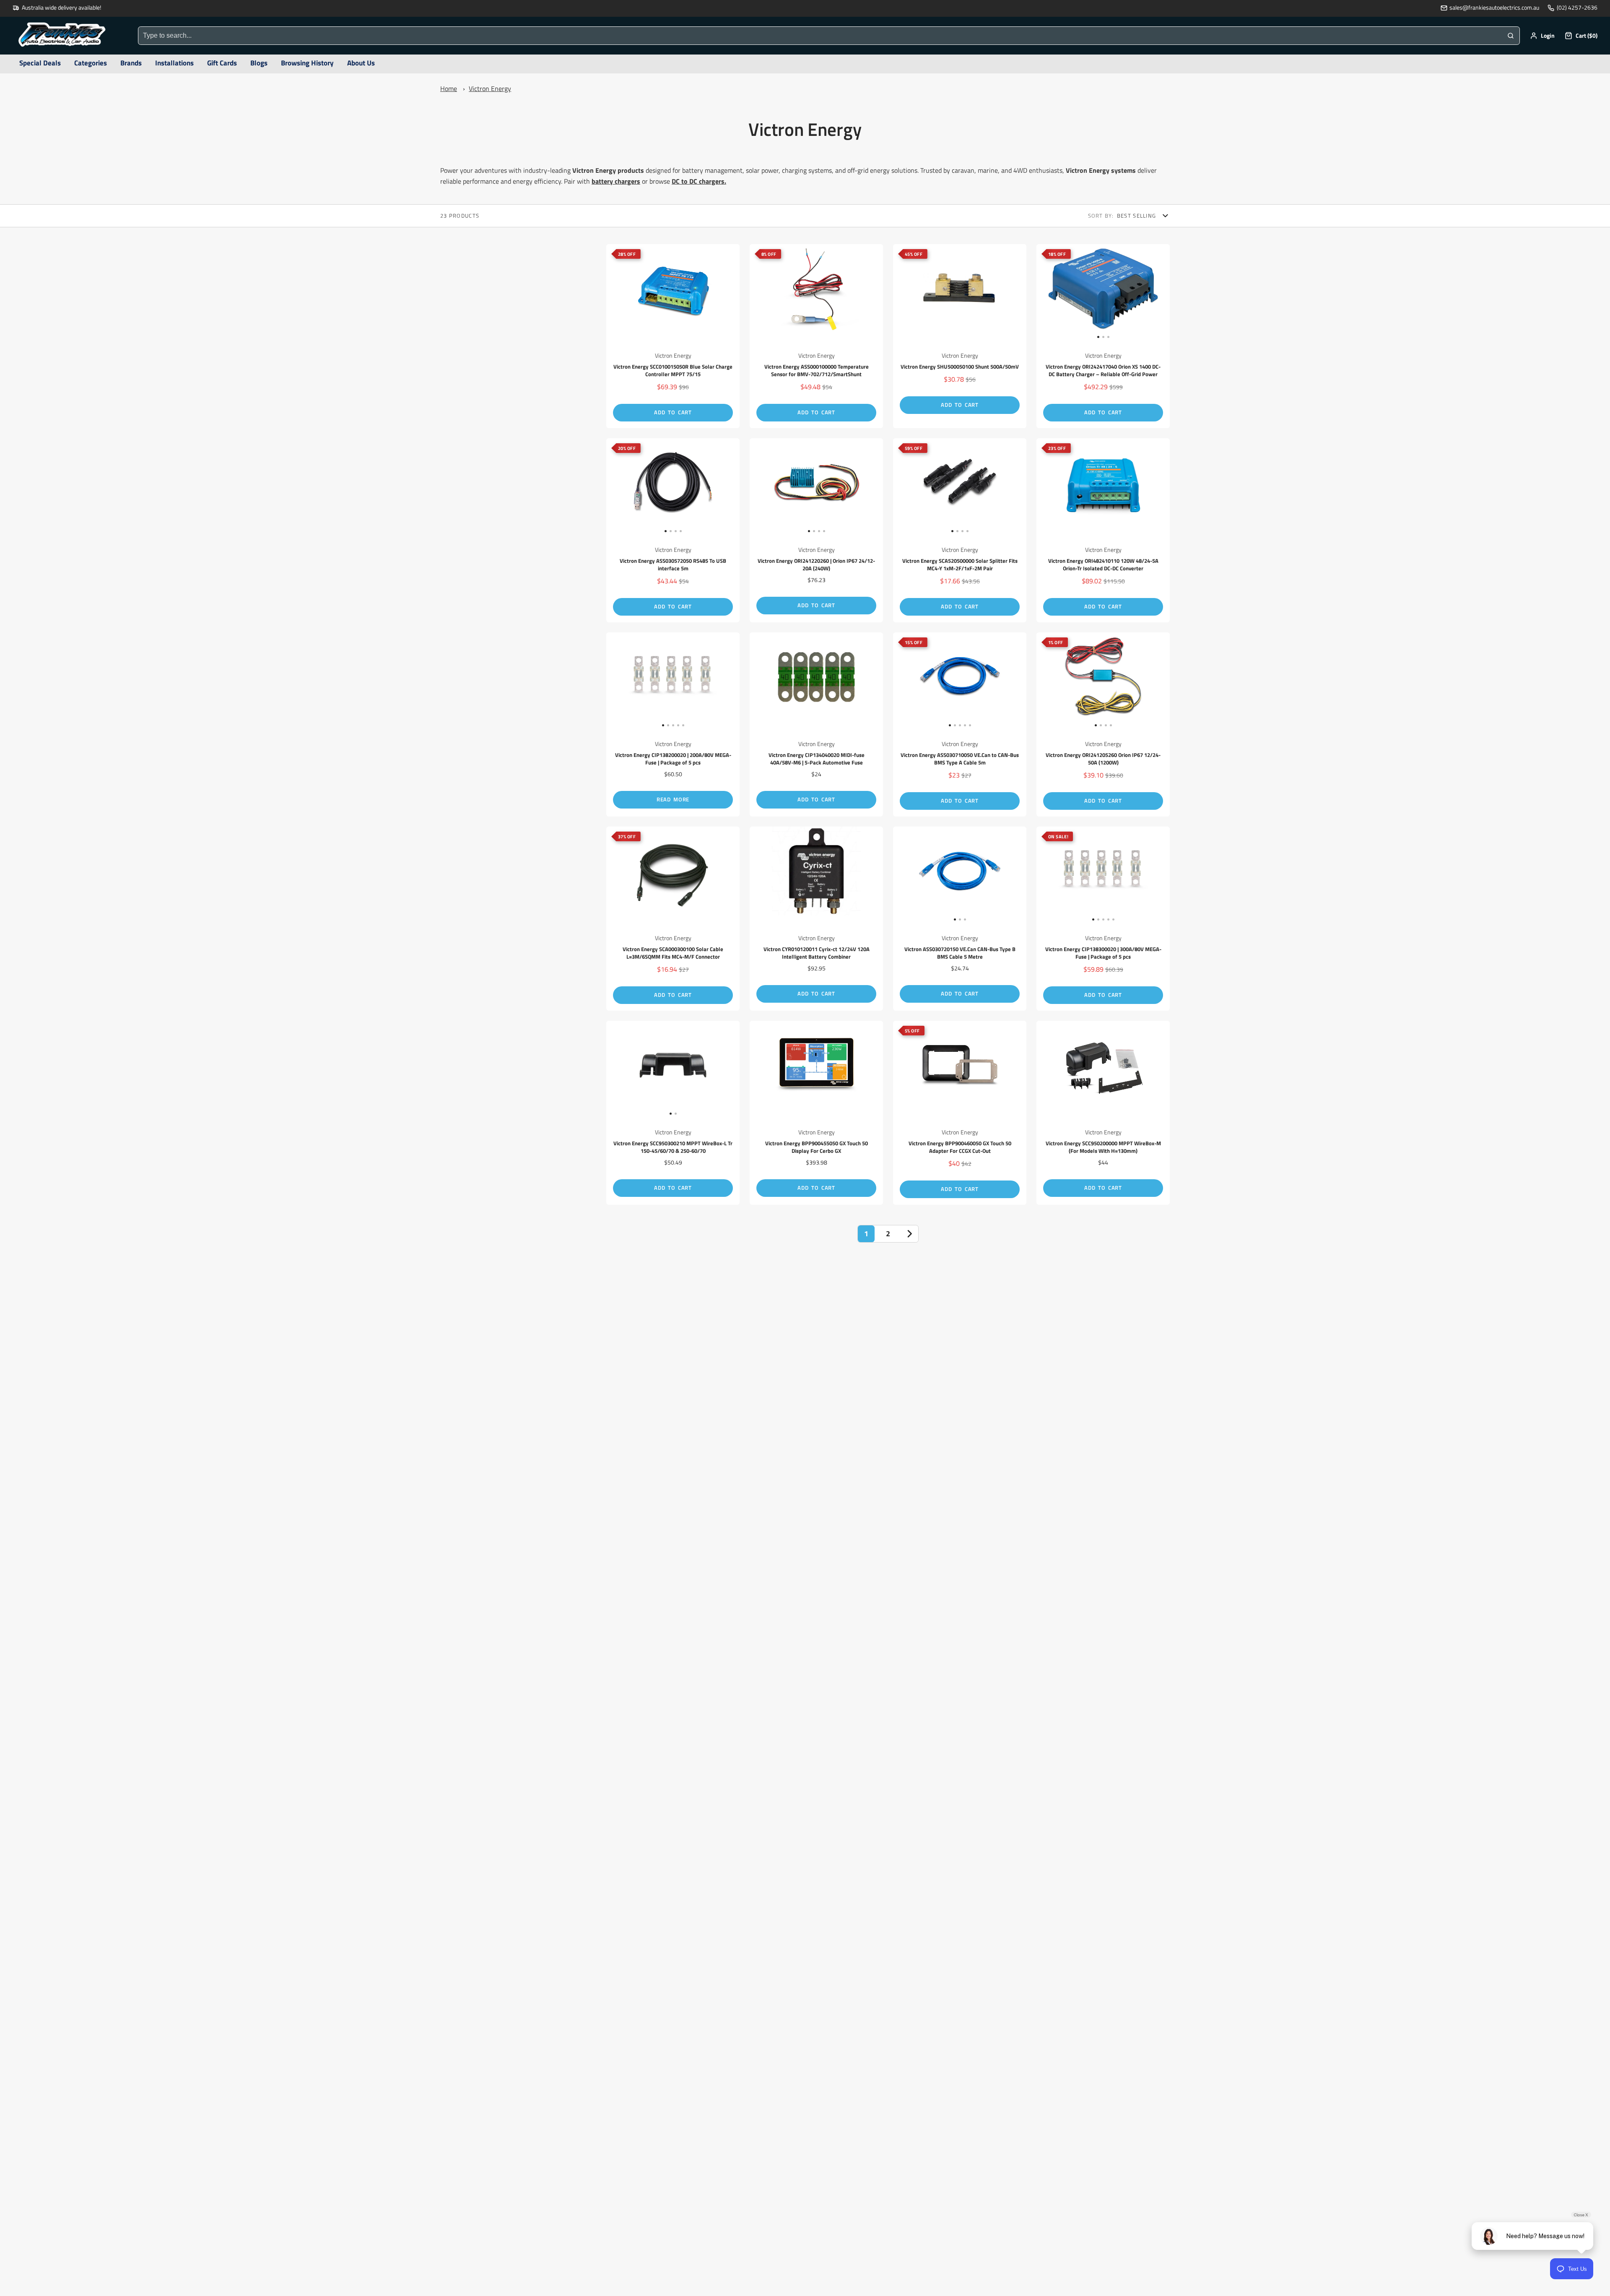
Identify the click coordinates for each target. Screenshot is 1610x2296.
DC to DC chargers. (699, 181)
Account (1542, 36)
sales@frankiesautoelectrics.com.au (1494, 8)
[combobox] (820, 36)
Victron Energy (490, 88)
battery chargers (616, 181)
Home (449, 88)
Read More (673, 799)
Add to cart (673, 412)
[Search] (1511, 36)
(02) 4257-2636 (1577, 8)
